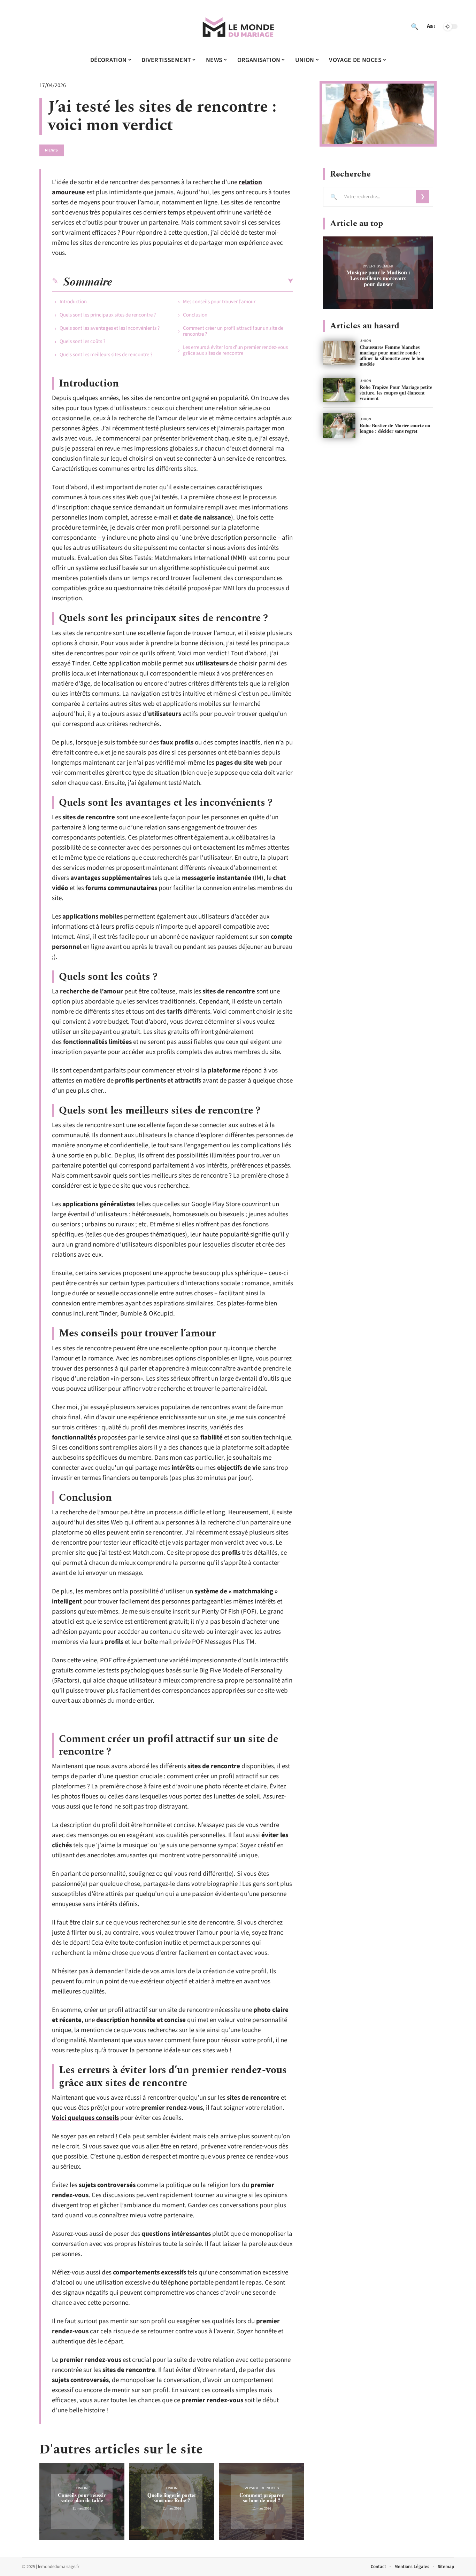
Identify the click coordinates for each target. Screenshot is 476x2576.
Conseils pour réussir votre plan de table (82, 2497)
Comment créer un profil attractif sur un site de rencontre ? (233, 331)
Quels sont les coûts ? (82, 341)
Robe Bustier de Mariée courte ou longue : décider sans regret (395, 428)
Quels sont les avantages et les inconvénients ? (110, 328)
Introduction (73, 302)
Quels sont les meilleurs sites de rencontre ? (106, 355)
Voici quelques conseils (85, 2118)
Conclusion (195, 315)
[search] (415, 26)
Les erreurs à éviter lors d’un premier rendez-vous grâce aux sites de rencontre (235, 350)
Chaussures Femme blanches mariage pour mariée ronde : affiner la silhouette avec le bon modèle (392, 355)
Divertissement (378, 266)
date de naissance (205, 518)
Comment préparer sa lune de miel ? (262, 2497)
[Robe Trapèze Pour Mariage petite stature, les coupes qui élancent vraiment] (339, 390)
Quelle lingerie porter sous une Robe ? (172, 2497)
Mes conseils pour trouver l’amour (219, 302)
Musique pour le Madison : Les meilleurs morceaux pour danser (378, 278)
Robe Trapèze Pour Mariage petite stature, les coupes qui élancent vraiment (396, 393)
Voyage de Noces (262, 2488)
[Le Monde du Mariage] (238, 26)
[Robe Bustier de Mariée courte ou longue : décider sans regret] (339, 426)
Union (82, 2488)
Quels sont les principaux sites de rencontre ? (108, 315)
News (52, 150)
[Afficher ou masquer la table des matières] (203, 281)
